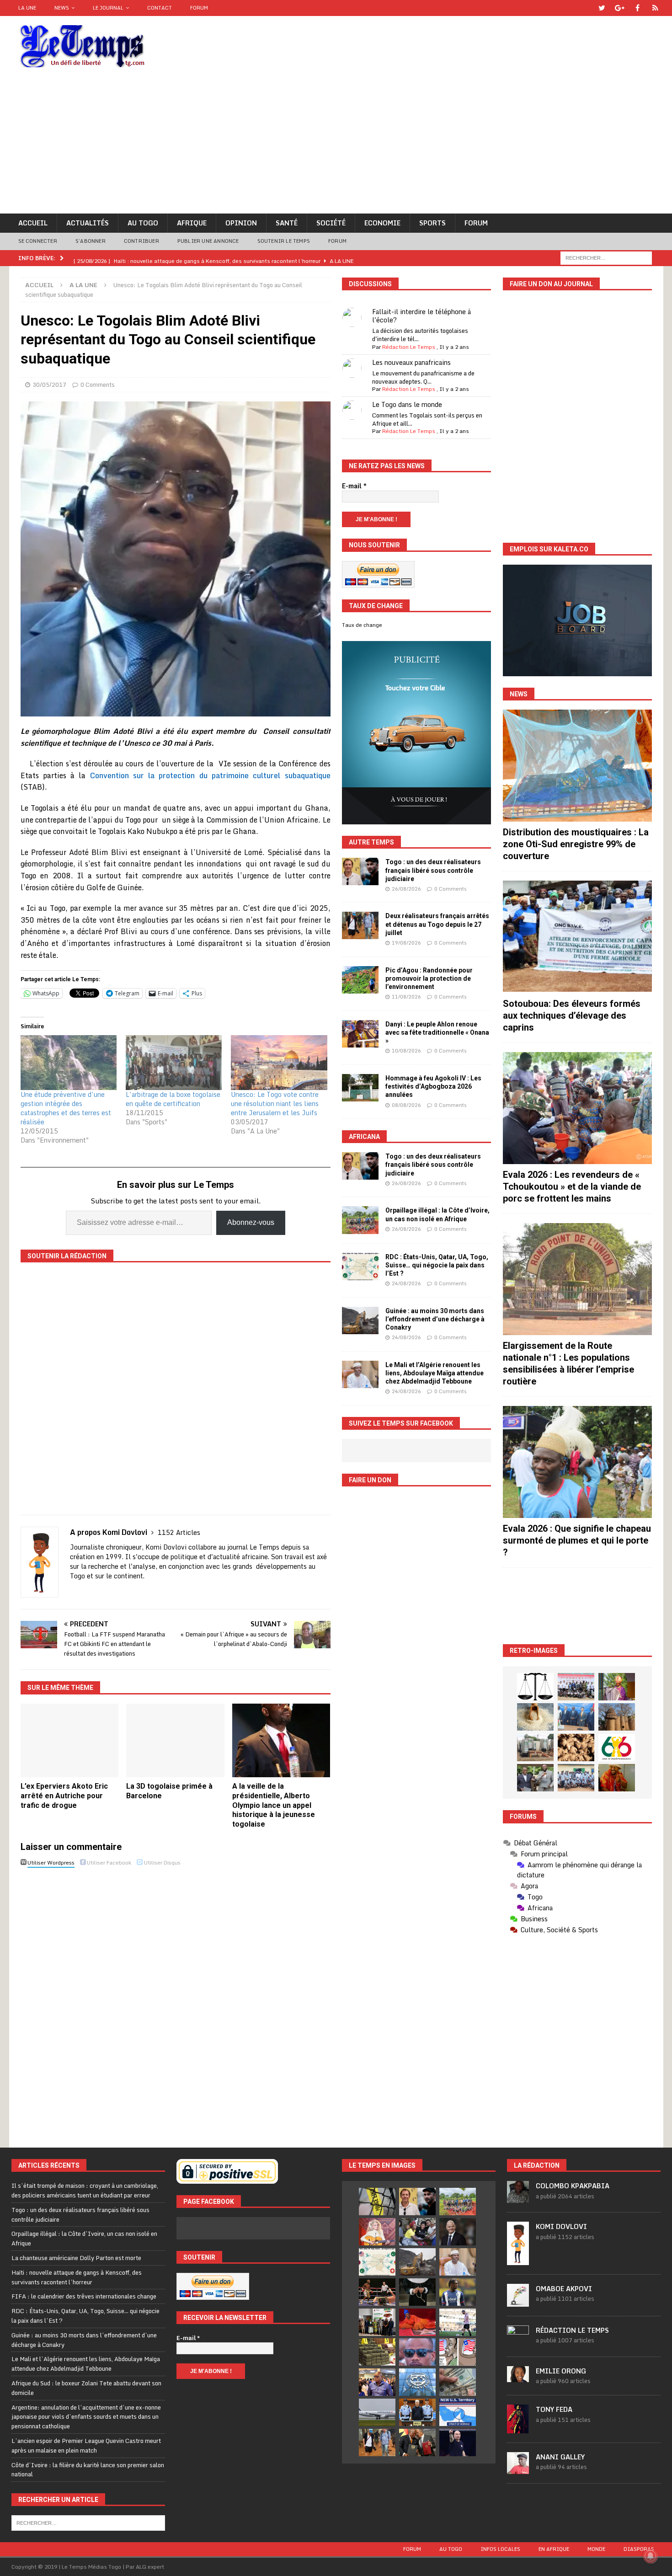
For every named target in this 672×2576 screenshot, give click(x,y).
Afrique (192, 223)
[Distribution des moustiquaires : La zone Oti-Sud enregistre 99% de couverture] (577, 766)
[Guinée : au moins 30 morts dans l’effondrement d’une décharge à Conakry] (360, 1320)
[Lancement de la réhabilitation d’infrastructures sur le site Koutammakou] (617, 1717)
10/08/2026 (406, 1051)
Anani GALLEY (560, 2457)
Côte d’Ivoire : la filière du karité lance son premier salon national (88, 2470)
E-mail (354, 486)
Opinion (241, 223)
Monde (596, 2549)
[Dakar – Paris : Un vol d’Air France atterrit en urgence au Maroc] (377, 2412)
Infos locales (500, 2549)
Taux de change (362, 625)
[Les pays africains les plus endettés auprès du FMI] (417, 2382)
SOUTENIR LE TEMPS (284, 241)
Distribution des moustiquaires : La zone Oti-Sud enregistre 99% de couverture (576, 844)
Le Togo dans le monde (407, 404)
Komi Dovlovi (561, 2226)
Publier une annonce (208, 241)
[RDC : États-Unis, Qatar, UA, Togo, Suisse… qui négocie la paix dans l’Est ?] (360, 1267)
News (62, 8)
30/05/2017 (49, 385)
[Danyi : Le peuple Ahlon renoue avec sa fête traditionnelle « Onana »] (360, 1034)
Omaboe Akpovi (564, 2289)
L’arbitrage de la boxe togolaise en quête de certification (173, 1099)
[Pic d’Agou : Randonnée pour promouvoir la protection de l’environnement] (360, 980)
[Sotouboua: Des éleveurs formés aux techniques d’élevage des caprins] (577, 937)
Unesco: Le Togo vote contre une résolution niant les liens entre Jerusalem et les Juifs (275, 1104)
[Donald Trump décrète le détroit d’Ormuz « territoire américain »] (458, 2412)
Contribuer (141, 241)
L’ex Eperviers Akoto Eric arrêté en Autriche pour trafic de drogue (64, 1796)
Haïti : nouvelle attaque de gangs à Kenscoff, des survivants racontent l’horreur (77, 2277)
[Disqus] (176, 1999)
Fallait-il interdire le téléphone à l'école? (421, 316)
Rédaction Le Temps (409, 347)
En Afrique (554, 2549)
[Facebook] (637, 8)
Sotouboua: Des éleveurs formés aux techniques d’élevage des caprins (572, 1015)
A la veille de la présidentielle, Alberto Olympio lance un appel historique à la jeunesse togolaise (274, 1805)
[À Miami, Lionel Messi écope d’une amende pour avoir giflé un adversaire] (458, 2322)
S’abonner (91, 241)
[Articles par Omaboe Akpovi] (518, 2302)
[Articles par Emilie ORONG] (518, 2378)
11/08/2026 (406, 997)
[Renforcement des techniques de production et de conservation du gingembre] (576, 1748)
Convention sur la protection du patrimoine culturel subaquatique (210, 775)
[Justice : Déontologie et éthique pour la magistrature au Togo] (535, 1687)
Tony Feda (554, 2409)
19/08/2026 (406, 943)
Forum (199, 8)
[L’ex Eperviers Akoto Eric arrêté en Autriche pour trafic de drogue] (70, 1740)
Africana (364, 1137)
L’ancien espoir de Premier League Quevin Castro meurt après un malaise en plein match (86, 2445)
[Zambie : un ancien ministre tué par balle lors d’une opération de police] (377, 2382)
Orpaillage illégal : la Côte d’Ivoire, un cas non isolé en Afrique (84, 2238)
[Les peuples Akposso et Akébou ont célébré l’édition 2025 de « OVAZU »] (535, 1717)
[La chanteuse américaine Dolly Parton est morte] (377, 2232)
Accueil (33, 223)
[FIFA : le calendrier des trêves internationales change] (458, 2232)
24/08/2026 (406, 1283)
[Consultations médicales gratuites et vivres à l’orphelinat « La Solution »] (576, 1687)
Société (331, 223)
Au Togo (143, 223)
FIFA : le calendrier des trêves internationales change (84, 2296)
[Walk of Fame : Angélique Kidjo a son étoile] (417, 2322)
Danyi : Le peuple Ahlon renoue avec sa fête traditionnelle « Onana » (437, 1032)
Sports (432, 223)
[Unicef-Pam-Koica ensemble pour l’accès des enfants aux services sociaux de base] (576, 1717)
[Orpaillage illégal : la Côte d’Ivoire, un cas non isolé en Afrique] (360, 1220)
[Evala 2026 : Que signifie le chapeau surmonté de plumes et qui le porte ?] (577, 1462)
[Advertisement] (336, 145)
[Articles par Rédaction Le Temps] (518, 2342)
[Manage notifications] (651, 2556)
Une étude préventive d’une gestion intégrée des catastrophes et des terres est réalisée (66, 1108)
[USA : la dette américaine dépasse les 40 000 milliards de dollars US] (458, 2382)
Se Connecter (38, 241)
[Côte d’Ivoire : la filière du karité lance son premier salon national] (377, 2322)
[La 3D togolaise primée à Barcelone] (175, 1740)
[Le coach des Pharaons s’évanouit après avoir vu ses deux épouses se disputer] (458, 2442)
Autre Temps (371, 842)
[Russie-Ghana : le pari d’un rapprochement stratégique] (417, 2442)
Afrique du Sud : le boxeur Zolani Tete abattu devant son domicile (86, 2388)
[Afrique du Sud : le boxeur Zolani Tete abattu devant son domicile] (377, 2292)
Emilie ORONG (561, 2371)
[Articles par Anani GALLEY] (518, 2469)
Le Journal (108, 8)
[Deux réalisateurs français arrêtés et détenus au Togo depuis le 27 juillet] (360, 925)
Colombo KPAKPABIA (573, 2186)
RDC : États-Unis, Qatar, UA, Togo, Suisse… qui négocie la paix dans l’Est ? (437, 1265)
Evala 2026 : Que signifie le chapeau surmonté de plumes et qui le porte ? (577, 1540)
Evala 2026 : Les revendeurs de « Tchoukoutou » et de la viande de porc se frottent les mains (572, 1186)
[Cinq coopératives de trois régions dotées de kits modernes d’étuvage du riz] (535, 1748)
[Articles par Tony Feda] (518, 2428)
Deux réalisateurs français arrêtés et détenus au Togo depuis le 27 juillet (437, 924)
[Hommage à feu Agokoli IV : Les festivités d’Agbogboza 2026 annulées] (360, 1088)
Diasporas (639, 2549)
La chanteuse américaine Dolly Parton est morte (76, 2258)
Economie (382, 223)
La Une (27, 8)
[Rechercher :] (606, 257)
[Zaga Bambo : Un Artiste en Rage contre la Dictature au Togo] (617, 1778)
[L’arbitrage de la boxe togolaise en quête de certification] (174, 1063)
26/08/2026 (406, 889)
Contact (160, 8)
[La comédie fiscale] (535, 1778)
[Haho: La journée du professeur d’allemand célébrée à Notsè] (576, 1778)
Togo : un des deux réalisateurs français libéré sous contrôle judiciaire (433, 870)
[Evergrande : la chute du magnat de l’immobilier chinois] (417, 2412)
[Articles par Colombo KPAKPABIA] (518, 2198)
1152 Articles (179, 1532)
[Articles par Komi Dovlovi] (518, 2260)
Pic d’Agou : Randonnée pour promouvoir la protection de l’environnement (429, 978)
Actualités (88, 223)
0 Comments (98, 385)
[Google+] (620, 8)
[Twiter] (602, 8)
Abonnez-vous (251, 1222)
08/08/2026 (406, 1105)
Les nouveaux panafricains (411, 362)
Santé (287, 223)
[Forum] (655, 8)
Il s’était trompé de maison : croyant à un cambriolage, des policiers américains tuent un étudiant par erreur (85, 2190)
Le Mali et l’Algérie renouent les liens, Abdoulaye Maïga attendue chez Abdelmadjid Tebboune (435, 1373)
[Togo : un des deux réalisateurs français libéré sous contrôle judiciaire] (360, 871)
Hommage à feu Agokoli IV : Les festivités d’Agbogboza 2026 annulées (433, 1086)
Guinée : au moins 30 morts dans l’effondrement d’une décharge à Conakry (435, 1319)
